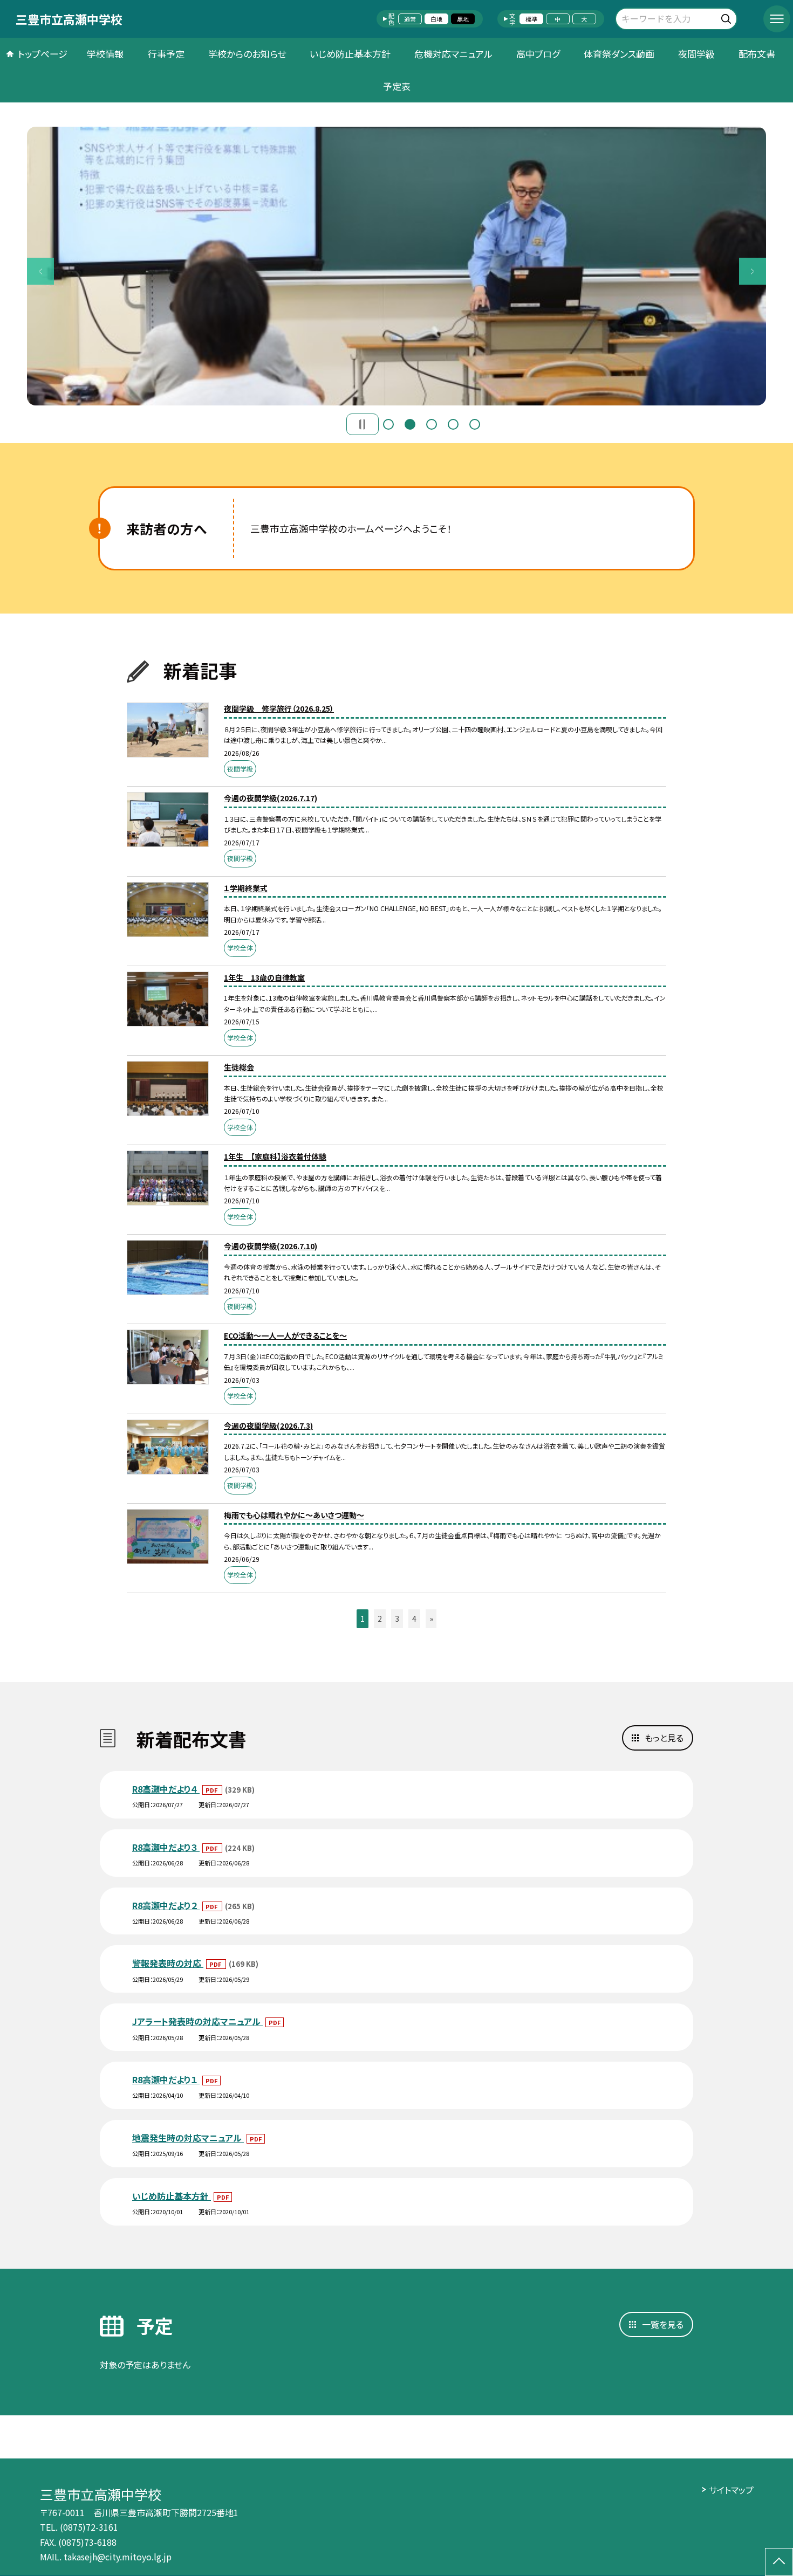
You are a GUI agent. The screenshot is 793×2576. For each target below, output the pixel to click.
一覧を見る (663, 2324)
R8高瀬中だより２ (166, 1905)
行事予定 (166, 54)
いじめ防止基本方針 (350, 54)
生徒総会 (239, 1067)
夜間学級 (696, 54)
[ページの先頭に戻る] (779, 2562)
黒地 (463, 19)
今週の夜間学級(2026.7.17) (271, 798)
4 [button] (453, 424)
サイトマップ (731, 2490)
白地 (436, 19)
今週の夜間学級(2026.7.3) (268, 1425)
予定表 (397, 86)
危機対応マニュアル (453, 54)
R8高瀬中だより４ (166, 1789)
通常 (410, 19)
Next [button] (753, 271)
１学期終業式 (246, 888)
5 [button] (475, 424)
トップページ (43, 54)
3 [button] (432, 424)
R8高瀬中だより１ (166, 2079)
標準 (531, 19)
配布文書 (757, 54)
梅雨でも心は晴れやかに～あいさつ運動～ (294, 1515)
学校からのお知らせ (247, 54)
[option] (396, 266)
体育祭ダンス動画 (619, 54)
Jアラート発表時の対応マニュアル (197, 2021)
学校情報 (105, 54)
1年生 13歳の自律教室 (264, 977)
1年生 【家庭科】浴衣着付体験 (275, 1156)
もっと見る (664, 1738)
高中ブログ (538, 54)
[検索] (727, 17)
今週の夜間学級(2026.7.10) (271, 1246)
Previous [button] (40, 271)
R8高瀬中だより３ (166, 1847)
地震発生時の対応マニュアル (188, 2138)
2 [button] (410, 424)
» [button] (431, 1618)
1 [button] (388, 424)
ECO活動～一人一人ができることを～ (285, 1335)
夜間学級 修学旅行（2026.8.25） (279, 708)
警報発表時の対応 (168, 1963)
